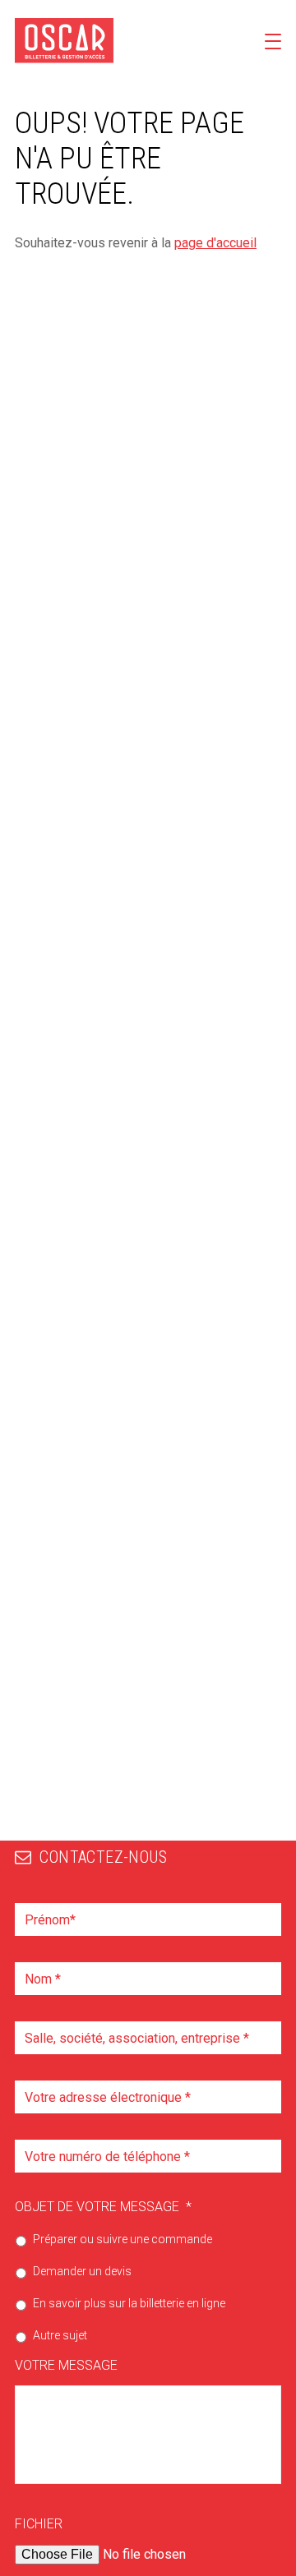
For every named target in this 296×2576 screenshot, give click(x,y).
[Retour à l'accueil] (64, 41)
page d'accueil (215, 243)
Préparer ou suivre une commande (123, 2239)
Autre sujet (60, 2335)
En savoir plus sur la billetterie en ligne (129, 2303)
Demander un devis (82, 2271)
